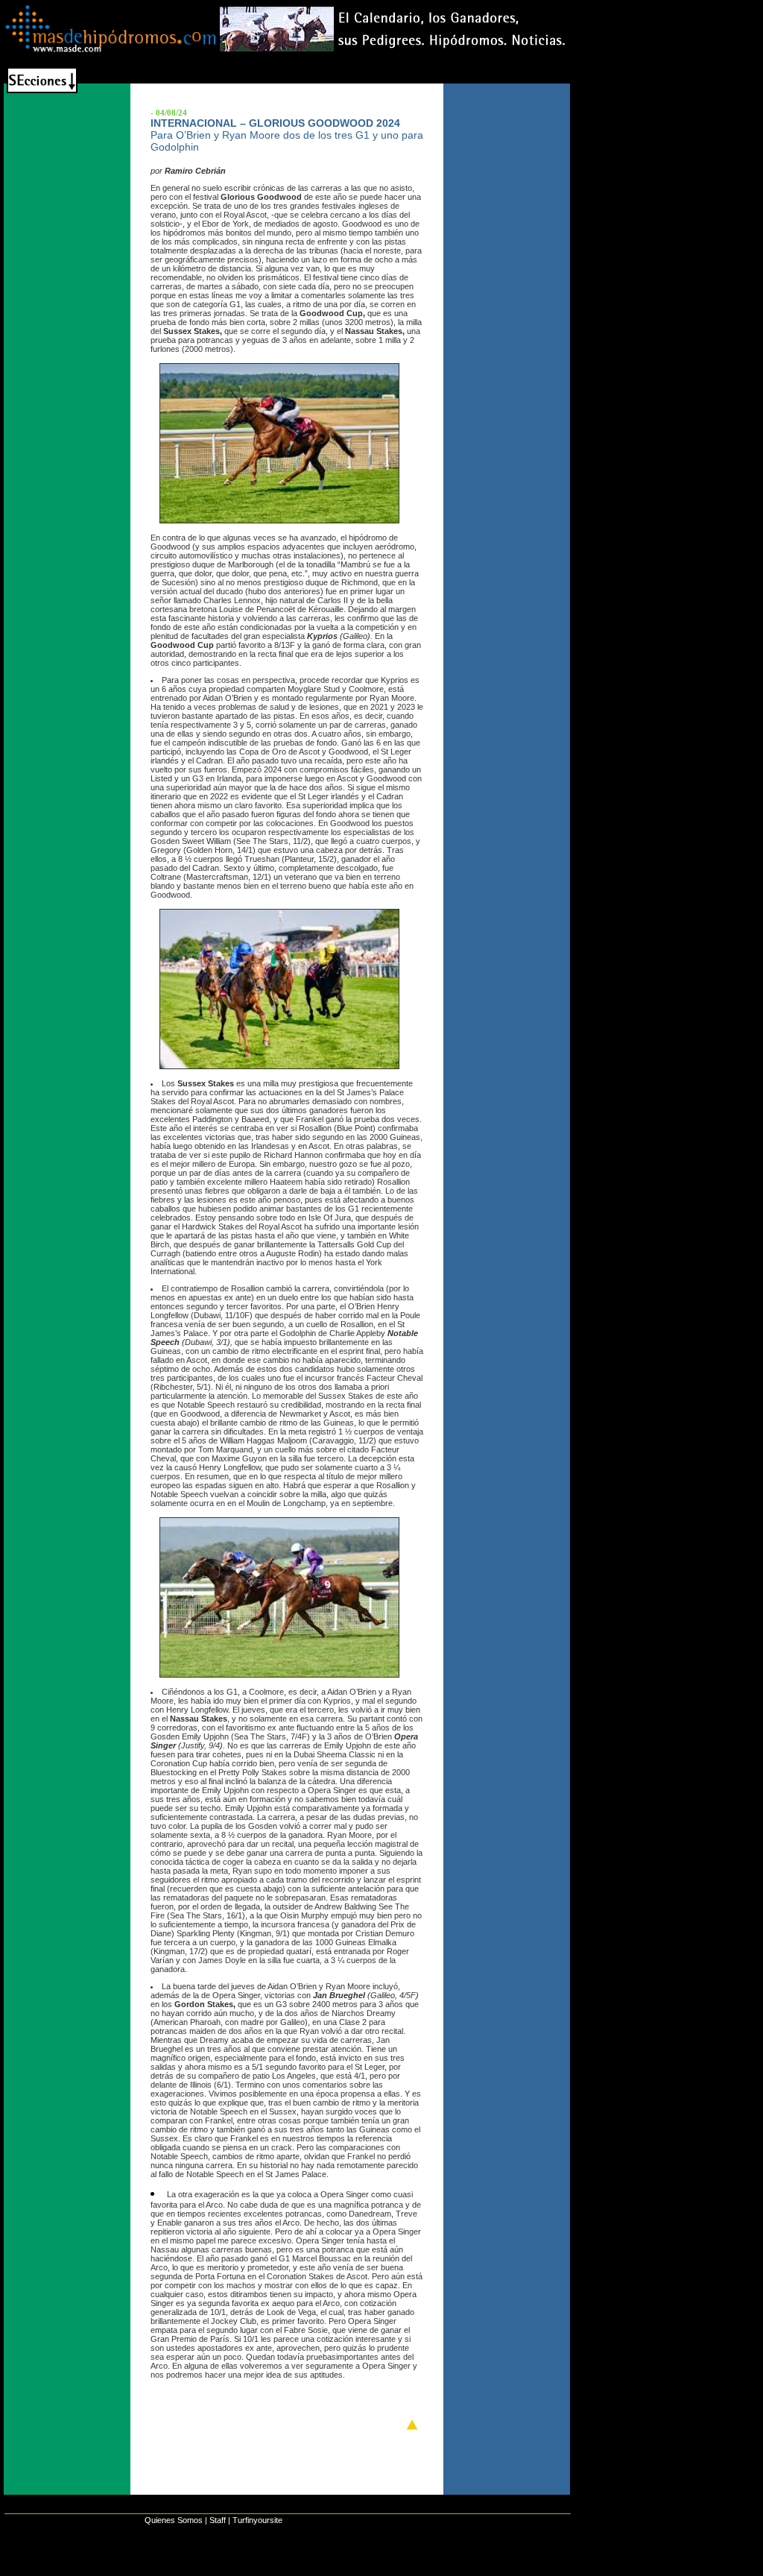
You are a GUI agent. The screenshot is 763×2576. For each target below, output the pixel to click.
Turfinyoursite (257, 2520)
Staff (218, 2520)
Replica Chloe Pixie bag (216, 2569)
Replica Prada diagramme (456, 2569)
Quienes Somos (174, 2520)
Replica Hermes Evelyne (334, 2569)
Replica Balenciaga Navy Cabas (80, 2569)
